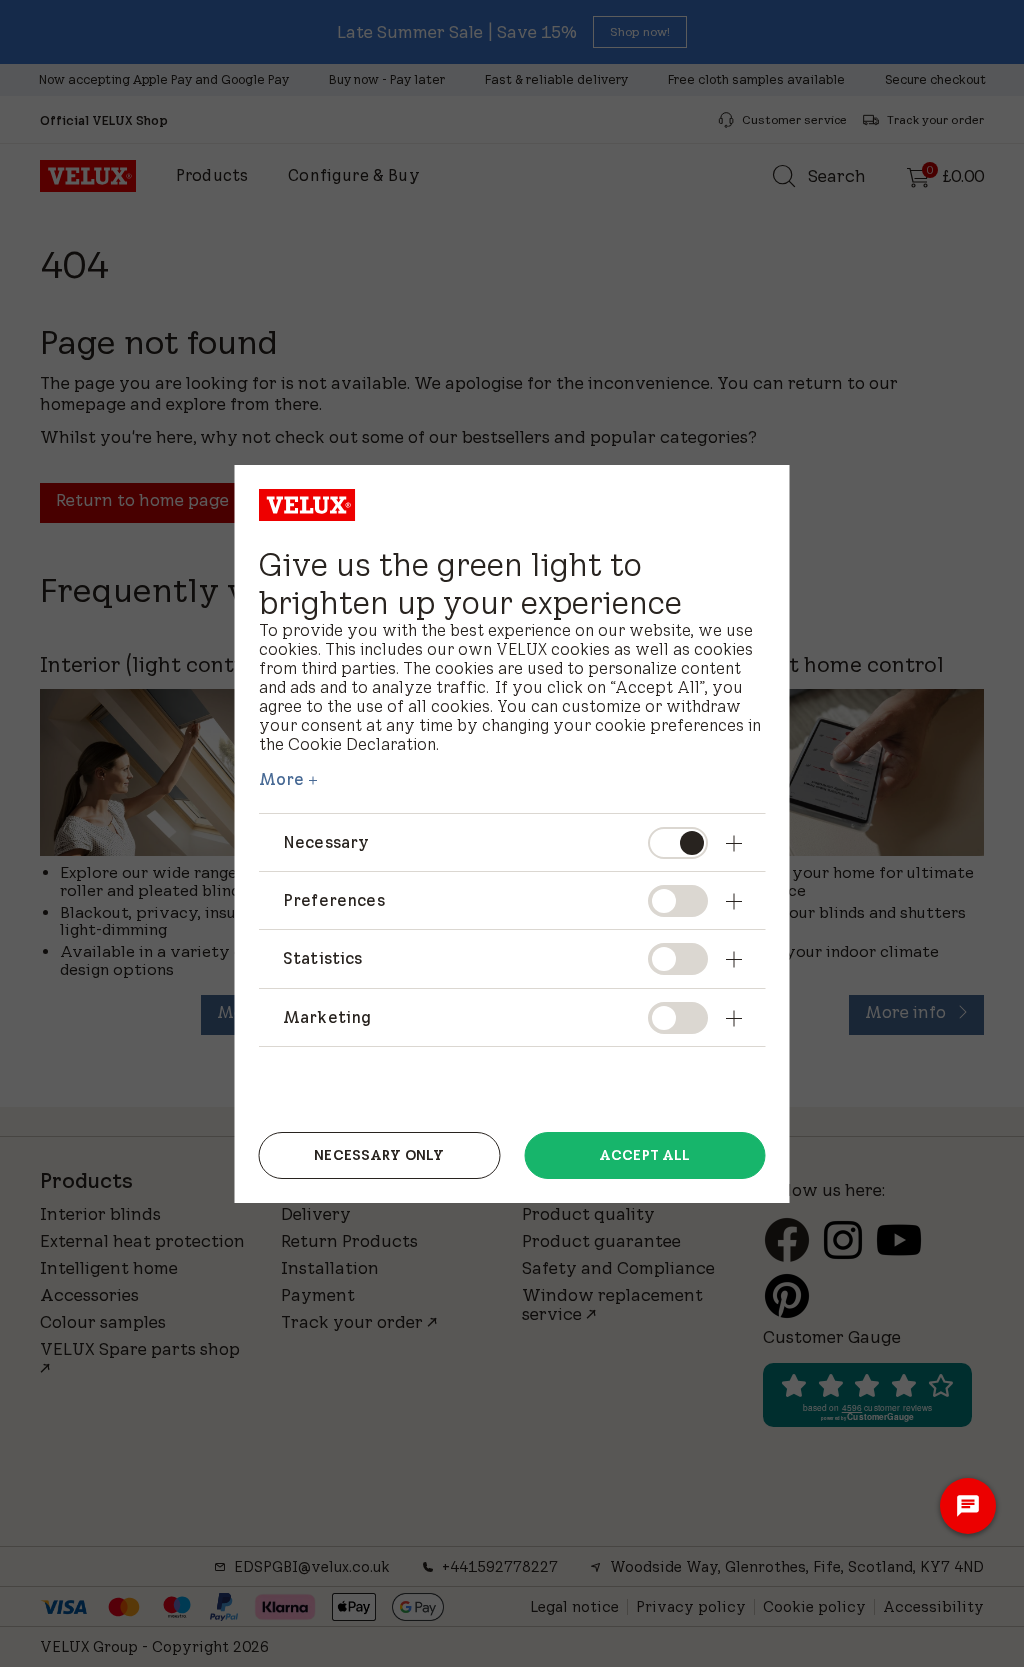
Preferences (334, 900)
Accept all (644, 1155)
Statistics (323, 958)
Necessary (326, 842)
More (282, 779)
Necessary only (379, 1155)
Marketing (327, 1017)
